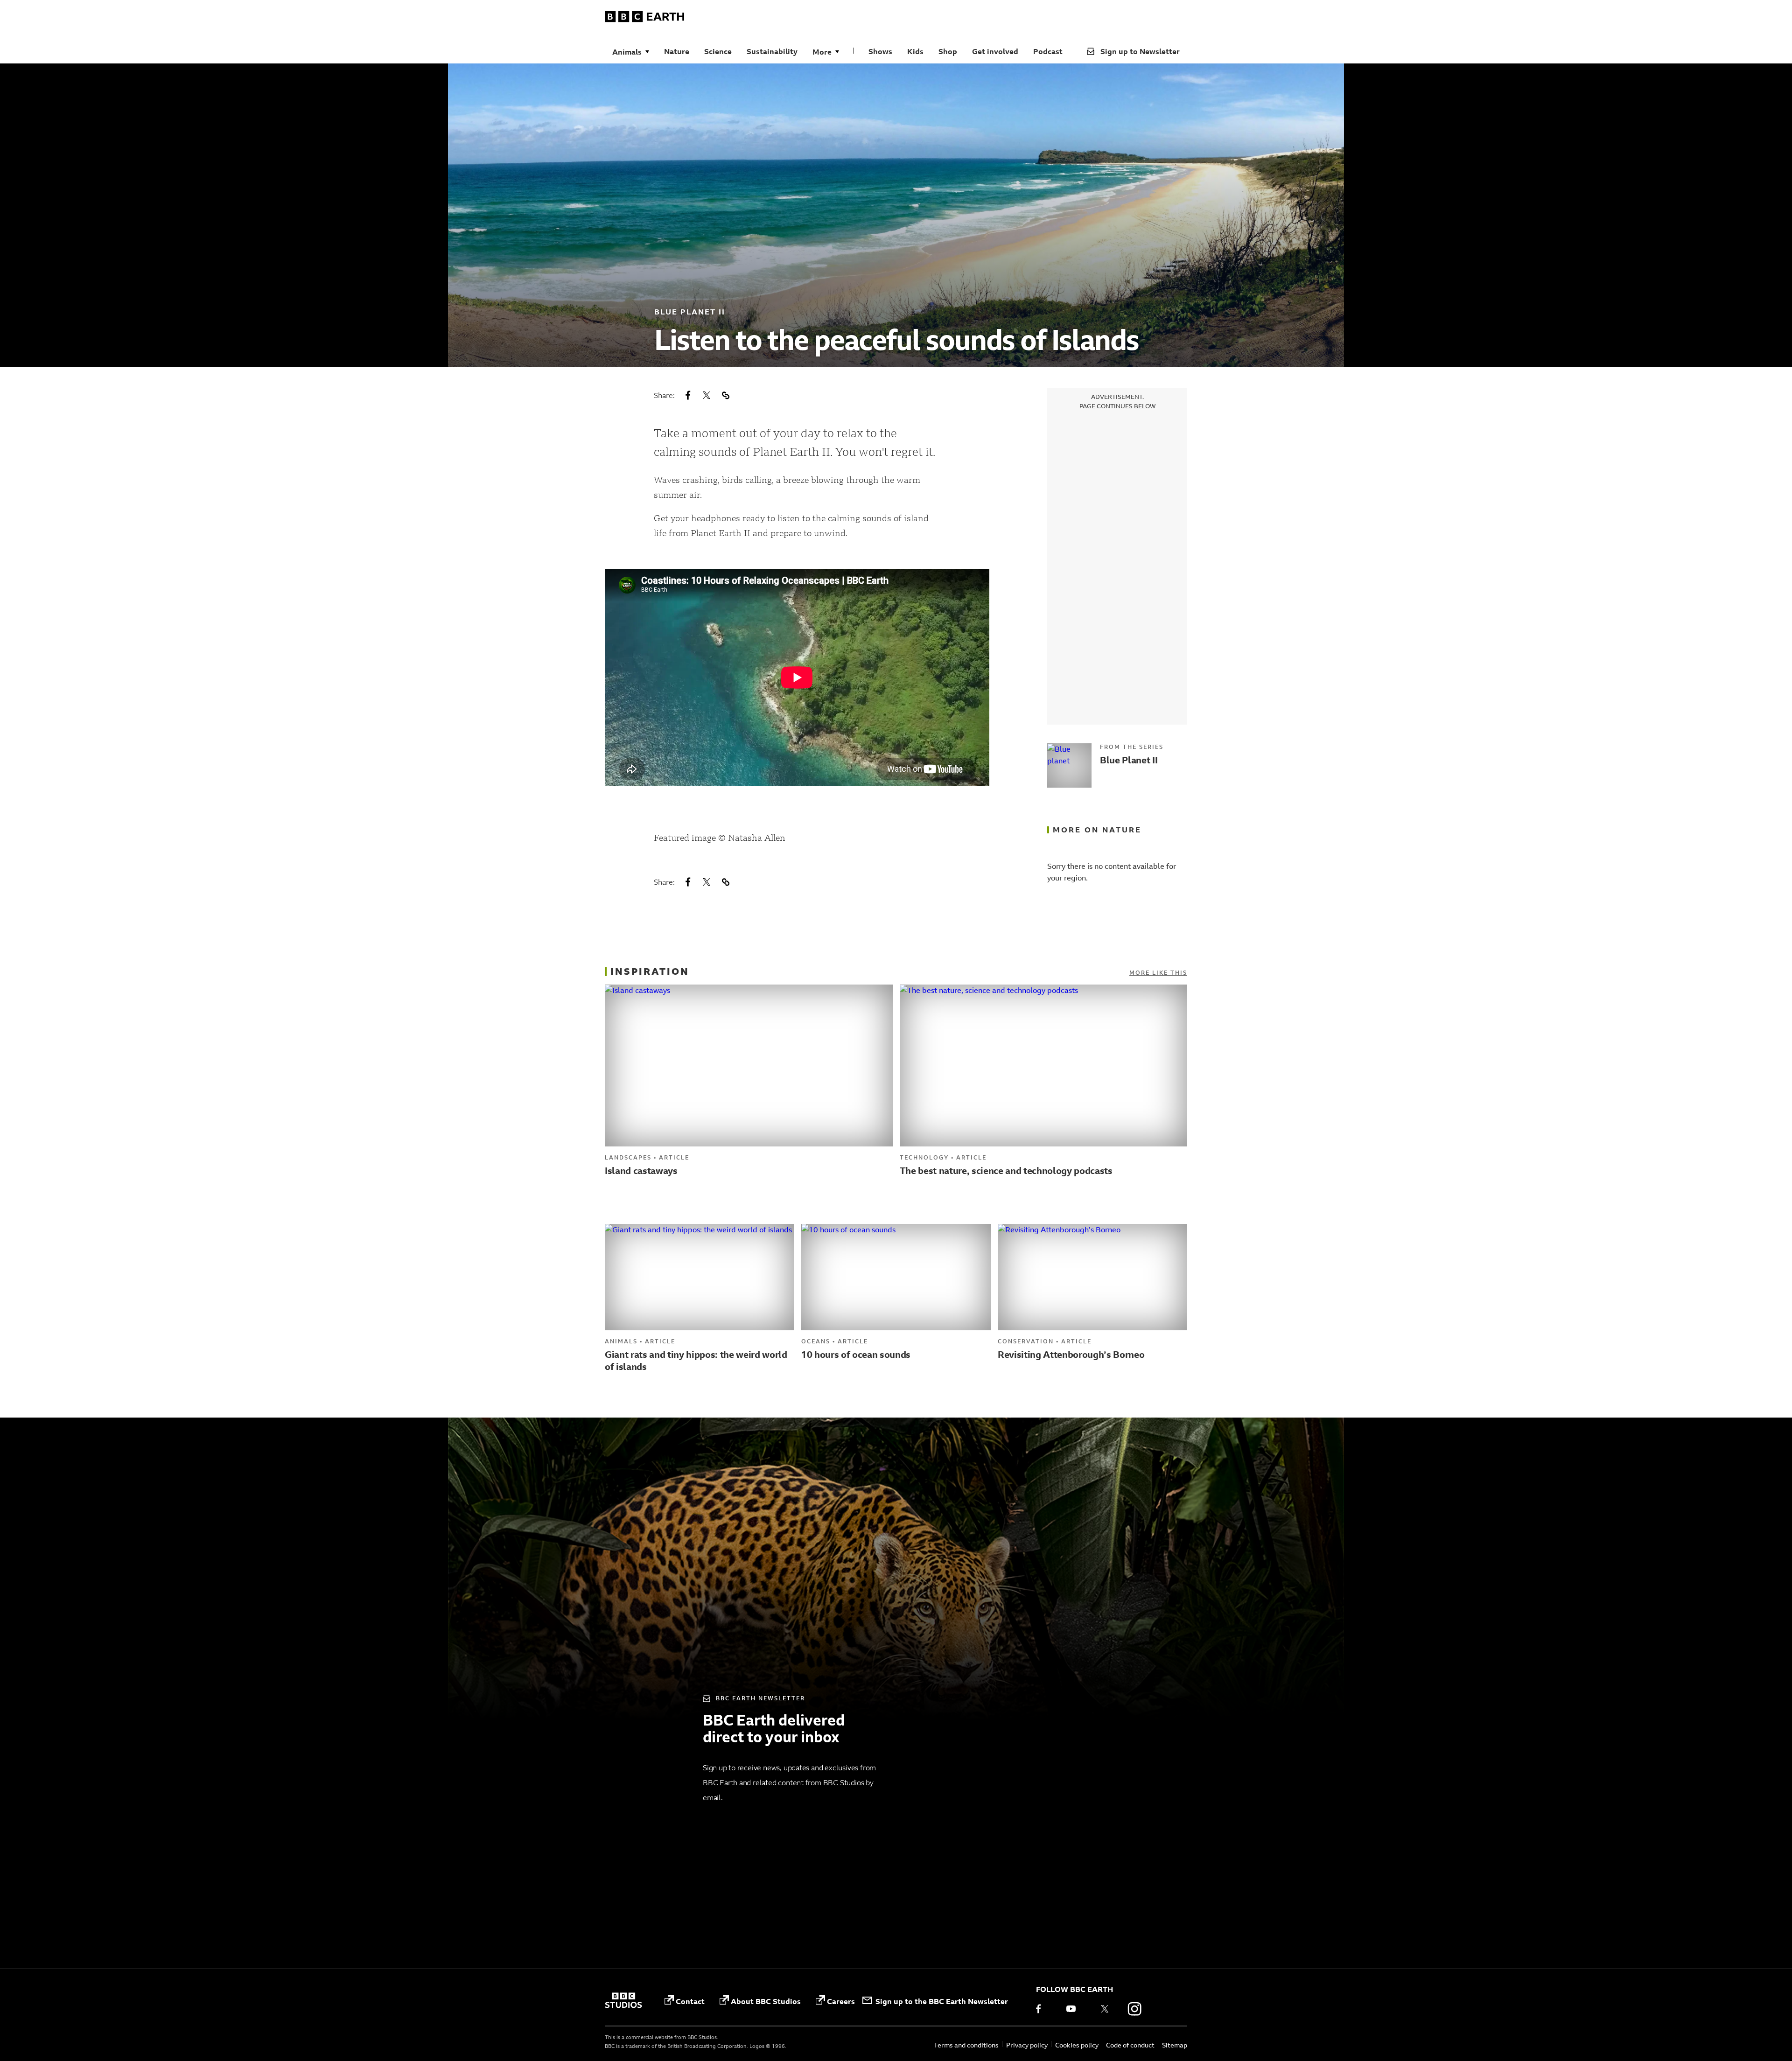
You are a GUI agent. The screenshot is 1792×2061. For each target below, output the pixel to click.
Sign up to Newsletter (1140, 51)
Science (718, 51)
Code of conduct (1130, 2045)
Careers (841, 2001)
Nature (677, 51)
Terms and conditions (966, 2045)
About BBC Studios (766, 2001)
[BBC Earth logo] (644, 18)
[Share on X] (707, 395)
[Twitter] (1105, 2009)
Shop (948, 51)
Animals (627, 52)
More (822, 52)
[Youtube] (1075, 2009)
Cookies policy (1077, 2045)
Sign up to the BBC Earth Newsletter (942, 2001)
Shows (880, 51)
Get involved (995, 51)
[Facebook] (1045, 2009)
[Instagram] (1134, 2009)
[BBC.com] (623, 2001)
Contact (690, 2001)
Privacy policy (1027, 2045)
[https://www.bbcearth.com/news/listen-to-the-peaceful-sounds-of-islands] (725, 395)
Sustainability (772, 51)
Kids (915, 51)
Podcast (1048, 51)
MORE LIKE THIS (1158, 973)
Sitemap (1175, 2045)
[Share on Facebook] (688, 395)
